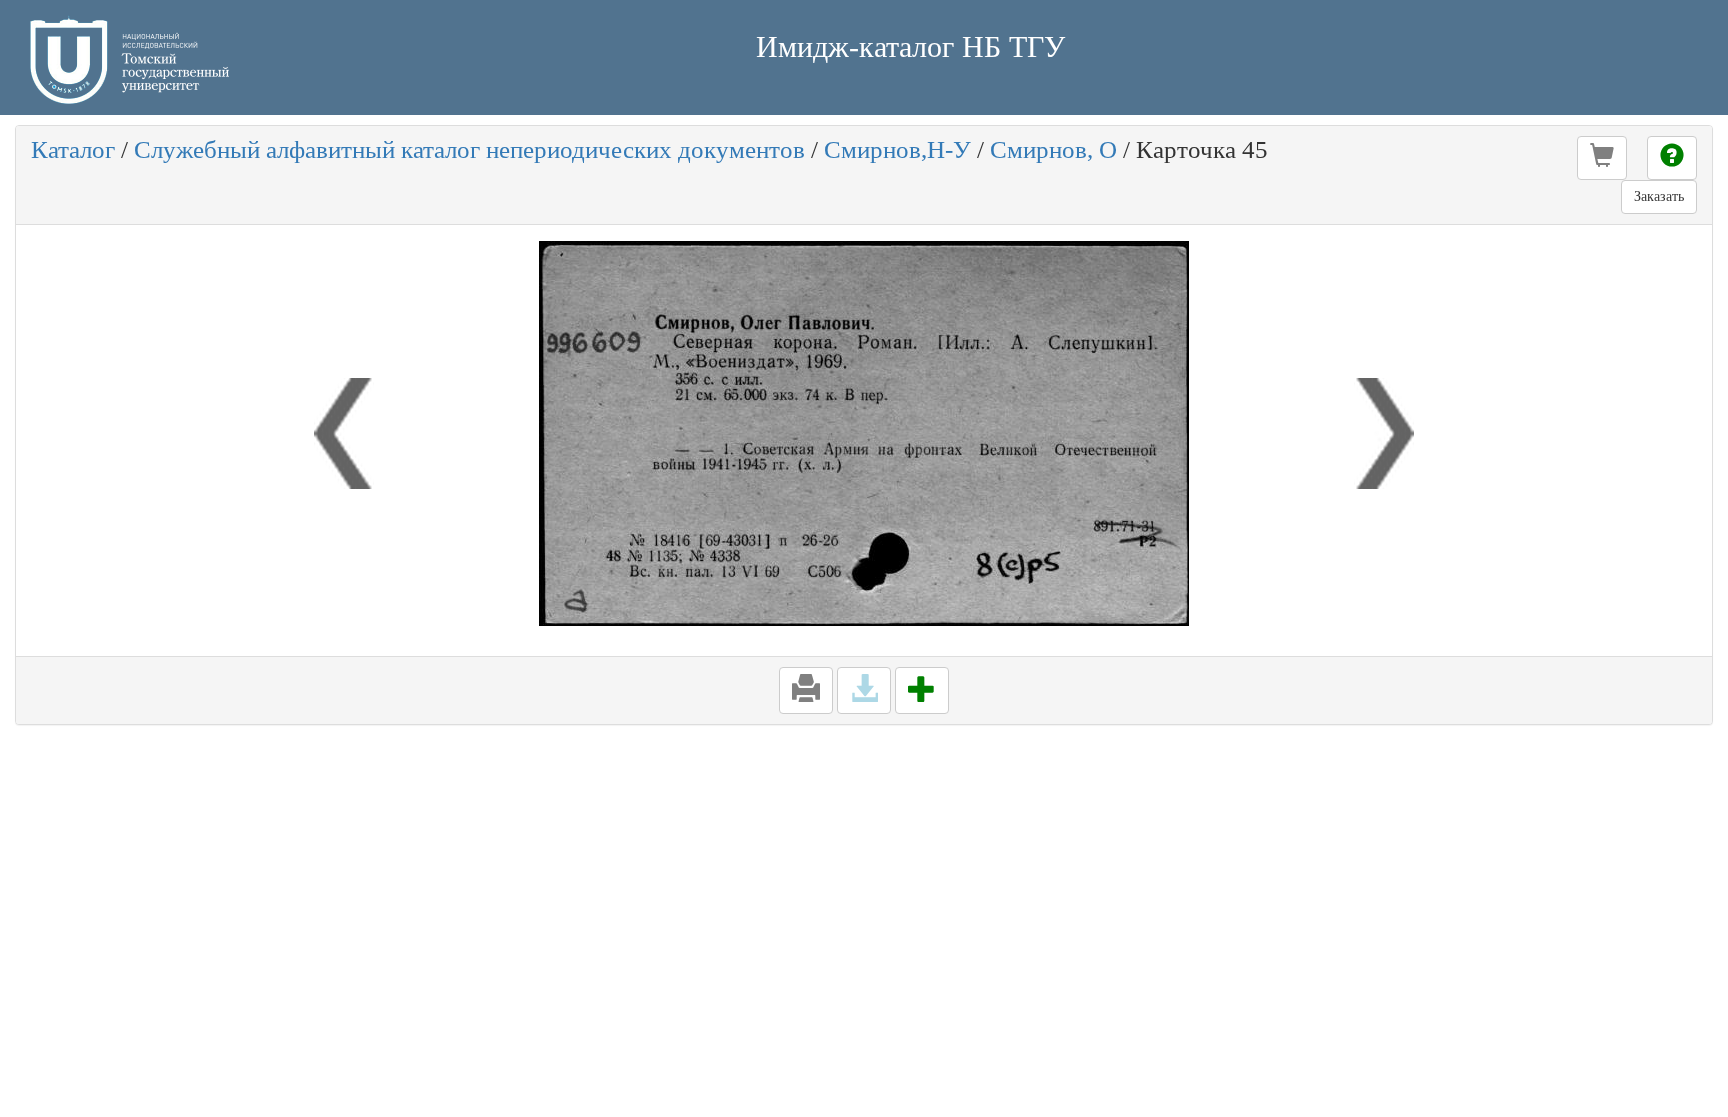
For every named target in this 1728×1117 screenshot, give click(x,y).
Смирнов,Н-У (897, 149)
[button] (1602, 158)
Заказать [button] (1659, 196)
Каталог (73, 149)
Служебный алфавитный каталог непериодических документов (469, 149)
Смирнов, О (1053, 149)
